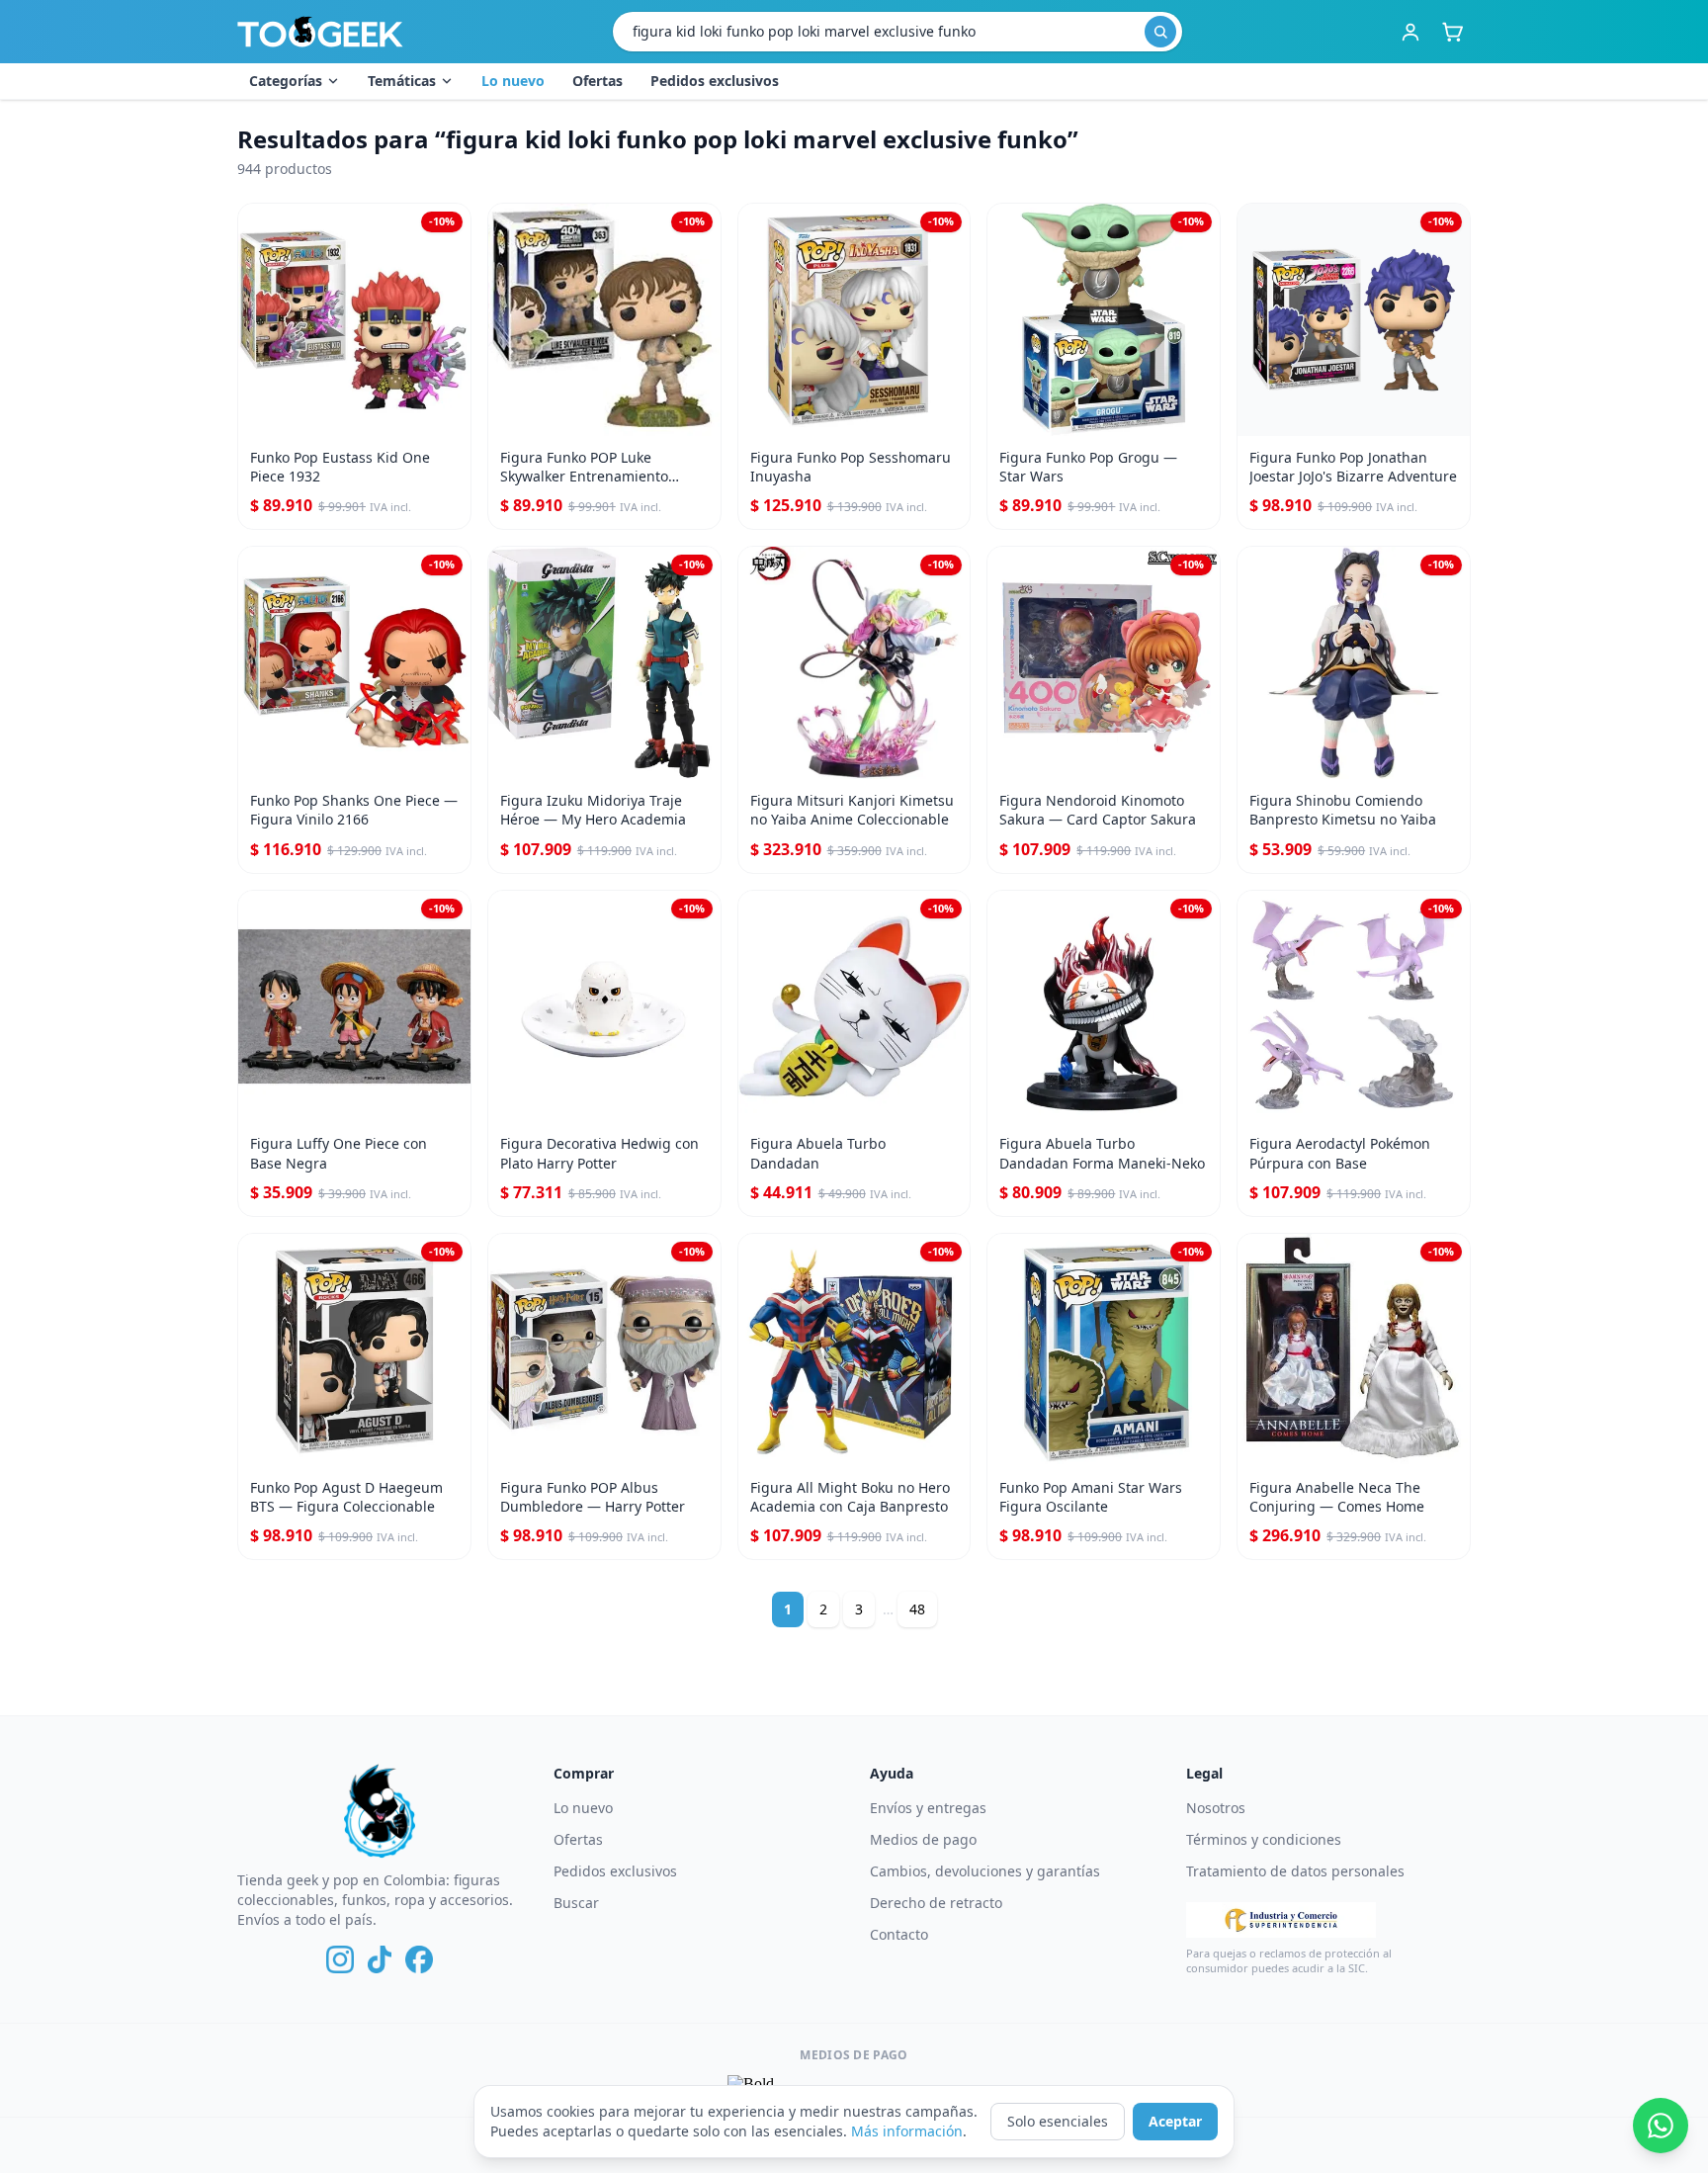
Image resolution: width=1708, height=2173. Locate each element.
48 (917, 1609)
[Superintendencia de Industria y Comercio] (1281, 1920)
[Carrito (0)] (1452, 32)
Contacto (899, 1934)
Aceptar (1175, 2121)
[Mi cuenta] (1410, 32)
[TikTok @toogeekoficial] (380, 1959)
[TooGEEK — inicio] (320, 32)
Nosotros (1216, 1808)
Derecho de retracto (936, 1903)
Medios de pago (923, 1839)
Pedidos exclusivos (715, 81)
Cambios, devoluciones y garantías (985, 1871)
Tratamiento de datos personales (1295, 1871)
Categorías (286, 81)
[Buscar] (1160, 32)
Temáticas (402, 81)
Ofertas (598, 81)
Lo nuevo (513, 81)
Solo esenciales (1058, 2121)
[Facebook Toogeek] (419, 1959)
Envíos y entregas (928, 1808)
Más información (907, 2131)
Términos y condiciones (1264, 1839)
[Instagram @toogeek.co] (340, 1959)
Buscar (576, 1903)
